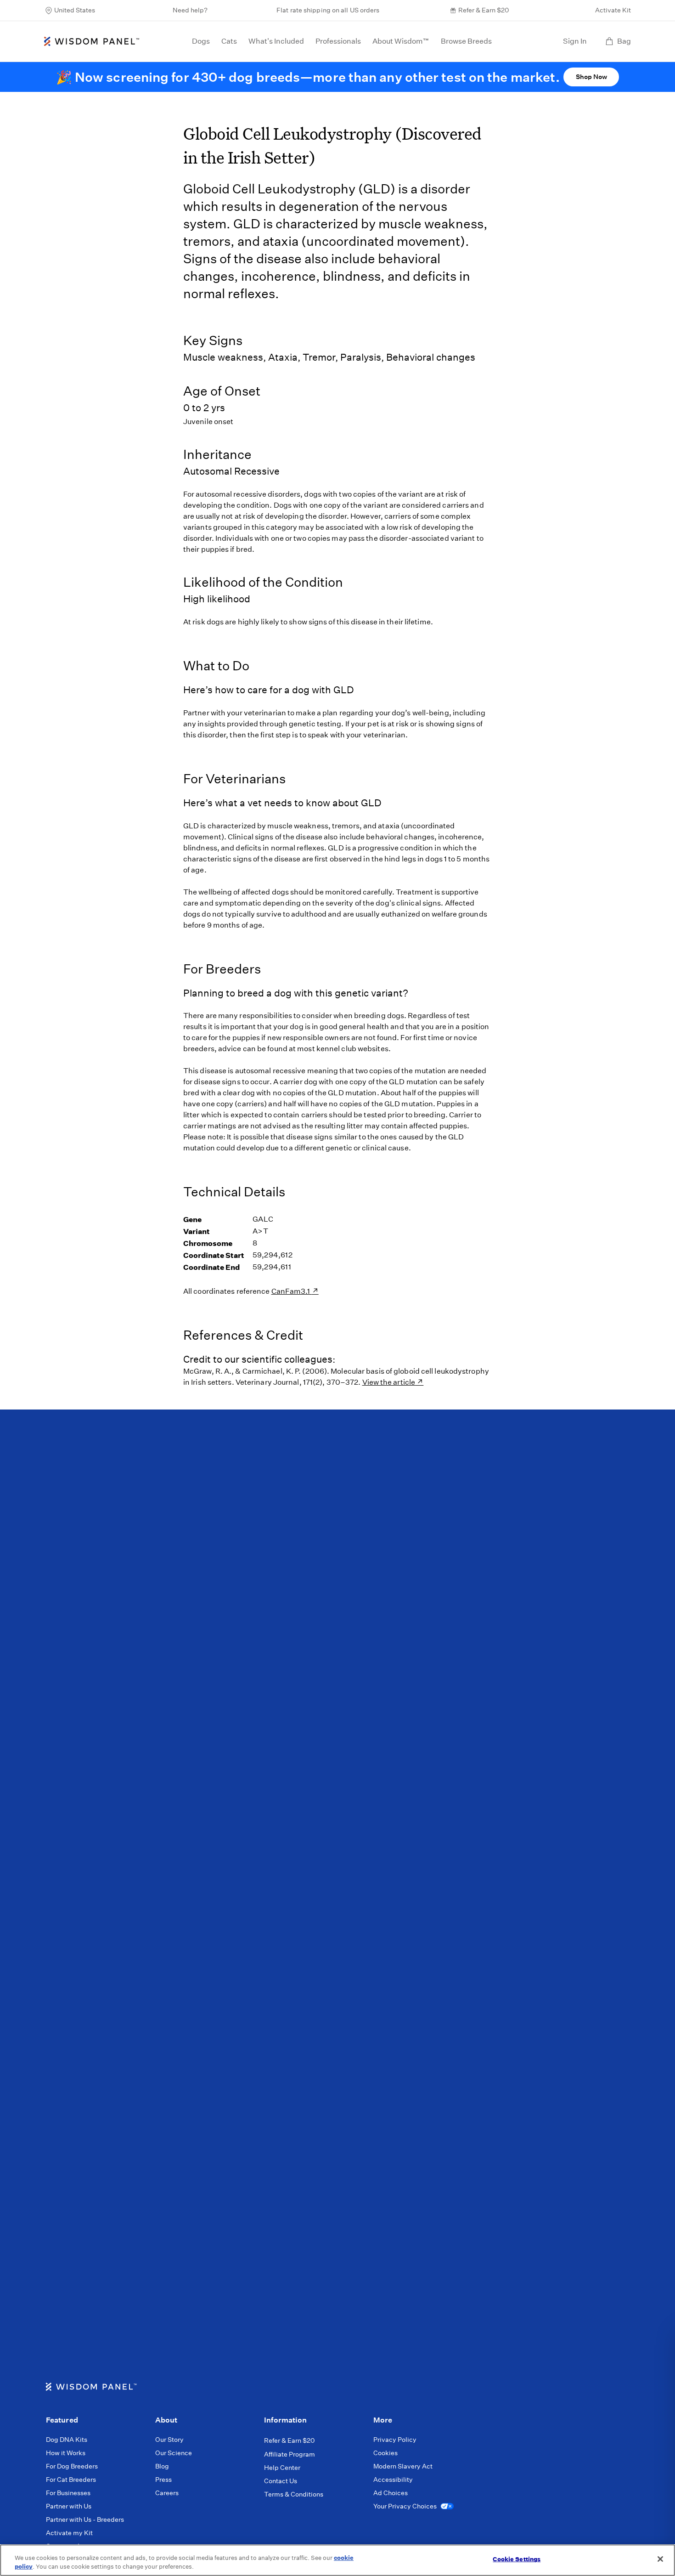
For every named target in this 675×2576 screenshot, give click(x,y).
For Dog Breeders (72, 2466)
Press (163, 2480)
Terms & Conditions (294, 2494)
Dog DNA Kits (67, 2440)
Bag (624, 41)
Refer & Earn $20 (484, 10)
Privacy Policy (395, 2440)
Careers (167, 2493)
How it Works (66, 2453)
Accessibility (393, 2480)
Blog (162, 2466)
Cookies (385, 2453)
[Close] (660, 2559)
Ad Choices (391, 2493)
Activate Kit (613, 10)
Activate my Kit (69, 2533)
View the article (389, 1382)
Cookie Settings (517, 2559)
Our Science (174, 2453)
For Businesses (68, 2493)
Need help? (190, 10)
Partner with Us (69, 2506)
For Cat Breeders (71, 2480)
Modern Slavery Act (403, 2466)
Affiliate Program (290, 2454)
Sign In (575, 41)
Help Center (282, 2468)
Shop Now (591, 77)
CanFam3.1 (292, 1291)
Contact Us (281, 2481)
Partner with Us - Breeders (85, 2519)
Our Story (169, 2440)
